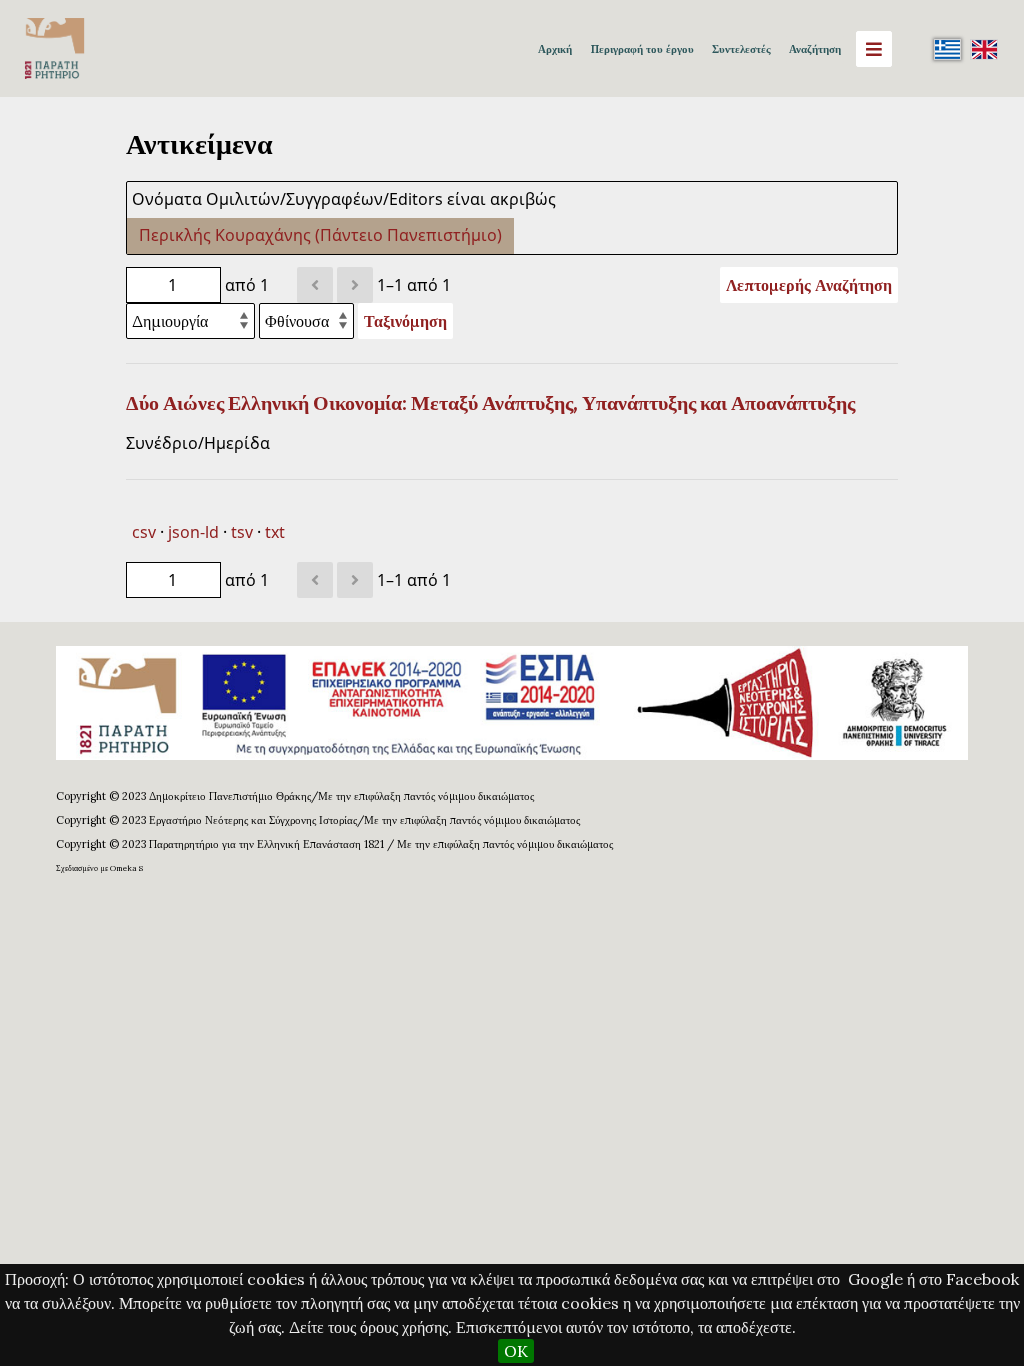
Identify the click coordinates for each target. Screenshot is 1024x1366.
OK (516, 1351)
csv (144, 532)
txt (275, 532)
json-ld (193, 532)
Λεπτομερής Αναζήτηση (809, 285)
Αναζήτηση (815, 49)
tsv (242, 532)
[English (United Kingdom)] (984, 49)
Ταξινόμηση (405, 321)
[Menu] (874, 49)
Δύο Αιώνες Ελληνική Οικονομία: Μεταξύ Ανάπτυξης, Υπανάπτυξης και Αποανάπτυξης (490, 403)
